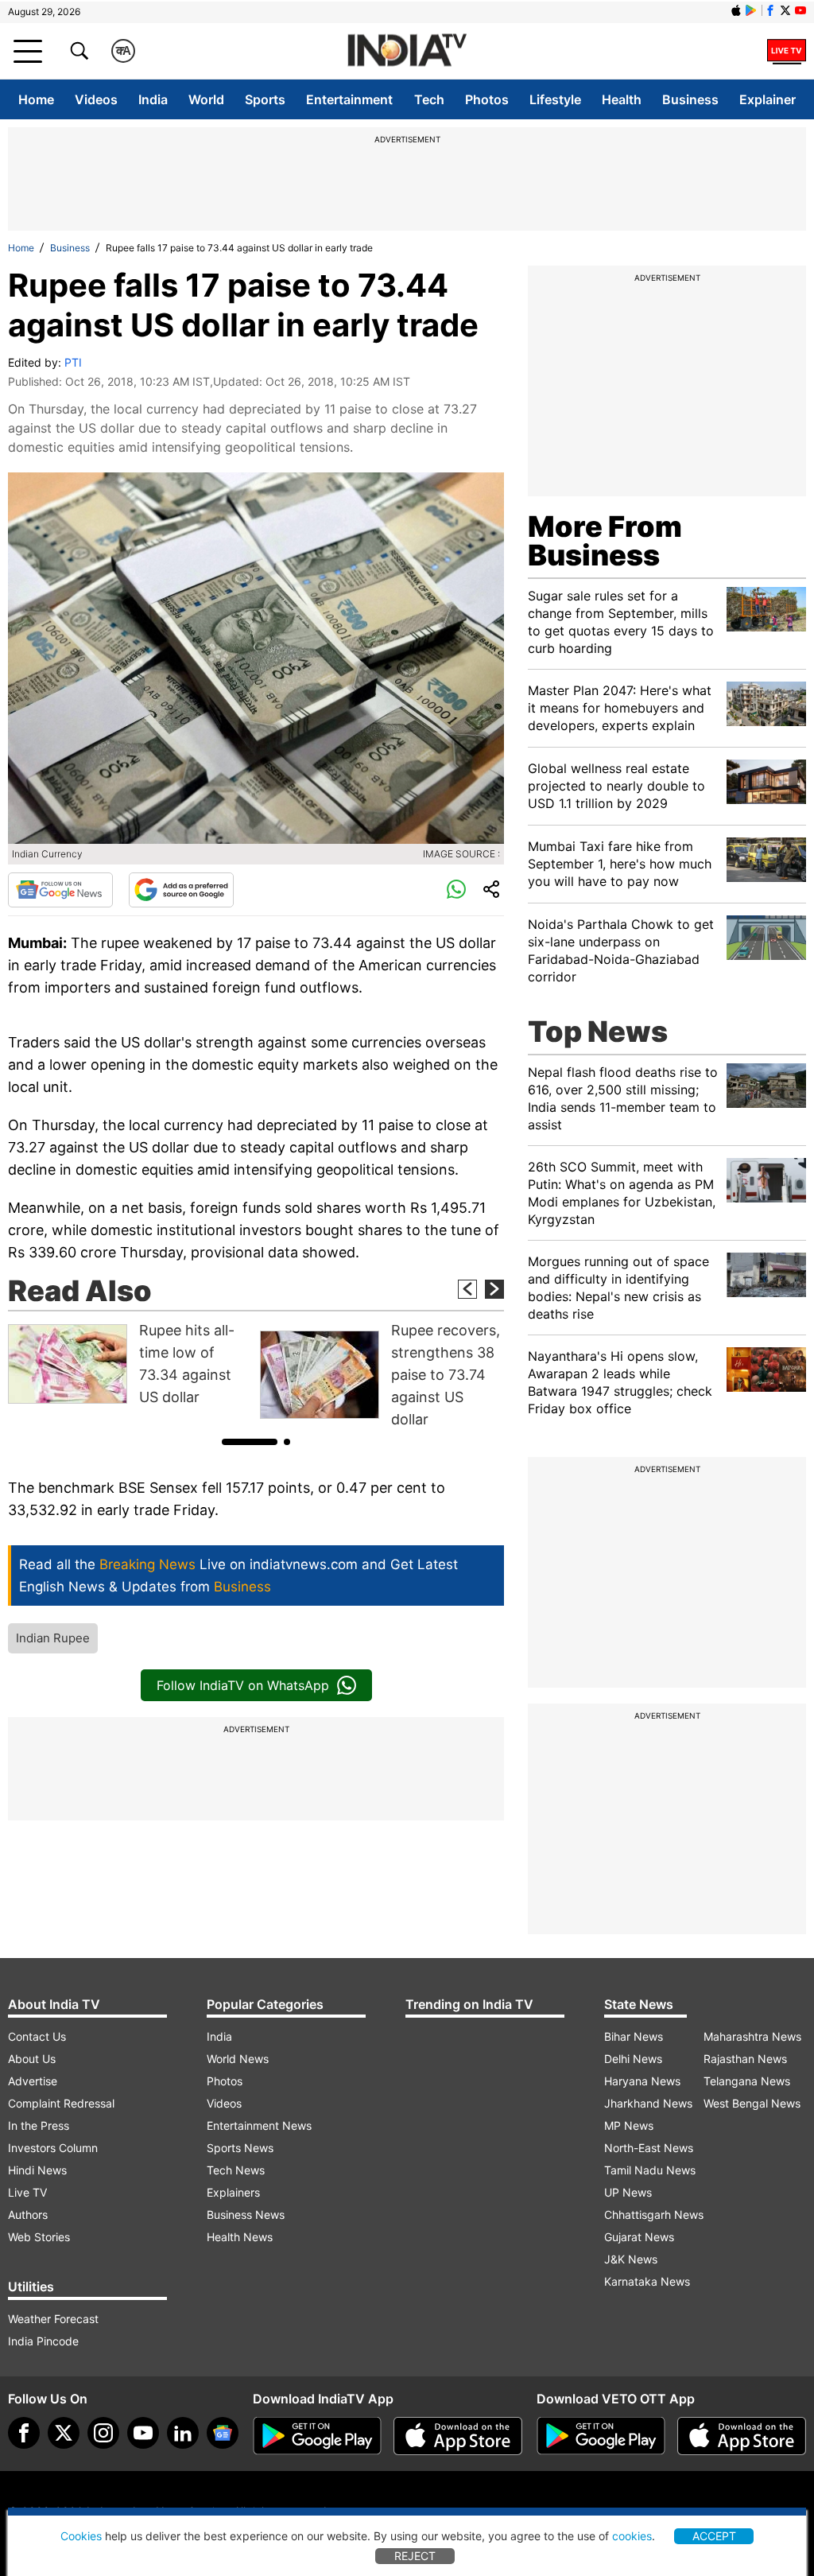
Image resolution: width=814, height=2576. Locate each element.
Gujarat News (639, 2237)
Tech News (236, 2170)
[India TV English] (407, 51)
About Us (32, 2059)
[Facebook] (24, 2433)
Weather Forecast (53, 2319)
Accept (714, 2536)
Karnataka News (647, 2281)
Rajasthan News (745, 2059)
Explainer (767, 99)
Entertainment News (259, 2125)
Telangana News (747, 2081)
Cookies (81, 2536)
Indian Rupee (53, 1638)
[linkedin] (183, 2433)
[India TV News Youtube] (800, 10)
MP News (629, 2125)
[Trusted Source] (181, 890)
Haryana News (642, 2081)
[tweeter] (64, 2433)
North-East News (649, 2148)
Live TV (27, 2192)
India (153, 99)
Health (622, 99)
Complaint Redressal (61, 2103)
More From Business (605, 541)
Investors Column (53, 2148)
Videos (96, 99)
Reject (415, 2556)
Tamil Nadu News (650, 2170)
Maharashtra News (752, 2036)
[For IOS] (742, 2436)
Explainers (233, 2192)
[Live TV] (787, 51)
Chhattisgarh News (654, 2215)
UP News (628, 2192)
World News (238, 2059)
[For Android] (601, 2436)
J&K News (631, 2259)
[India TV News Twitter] (785, 10)
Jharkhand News (648, 2103)
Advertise (33, 2081)
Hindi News (37, 2170)
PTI (73, 362)
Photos (487, 99)
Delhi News (633, 2059)
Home (36, 99)
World (206, 99)
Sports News (240, 2148)
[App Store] (458, 2436)
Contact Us (37, 2036)
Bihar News (634, 2036)
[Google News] (60, 890)
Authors (28, 2215)
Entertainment (349, 99)
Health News (240, 2237)
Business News (246, 2215)
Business (690, 99)
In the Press (39, 2125)
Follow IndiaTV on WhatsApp (243, 1685)
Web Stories (39, 2237)
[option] (130, 1364)
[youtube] (143, 2433)
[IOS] (736, 10)
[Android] (751, 10)
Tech (429, 99)
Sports (265, 99)
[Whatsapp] (456, 890)
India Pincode (43, 2341)
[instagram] (103, 2433)
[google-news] (223, 2433)
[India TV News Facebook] (770, 10)
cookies (632, 2536)
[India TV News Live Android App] (317, 2436)
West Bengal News (752, 2103)
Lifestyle (555, 99)
